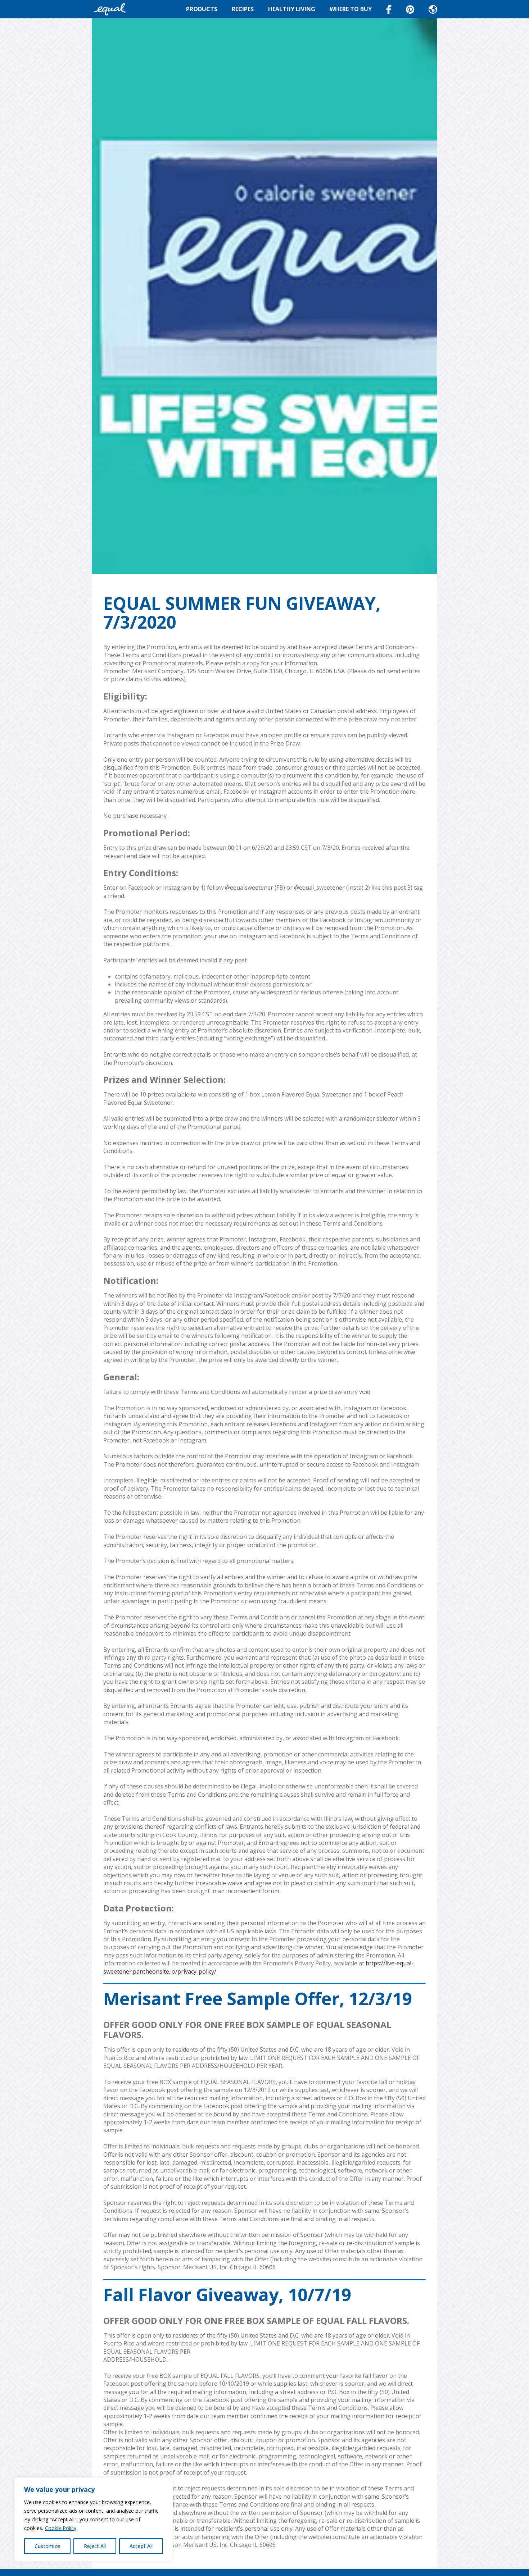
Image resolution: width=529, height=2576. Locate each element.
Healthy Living (292, 9)
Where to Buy (351, 9)
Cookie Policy (61, 2528)
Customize (47, 2546)
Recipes (243, 9)
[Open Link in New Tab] (410, 9)
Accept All (141, 2546)
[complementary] (94, 2520)
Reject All (95, 2546)
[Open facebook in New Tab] (389, 9)
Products (202, 9)
